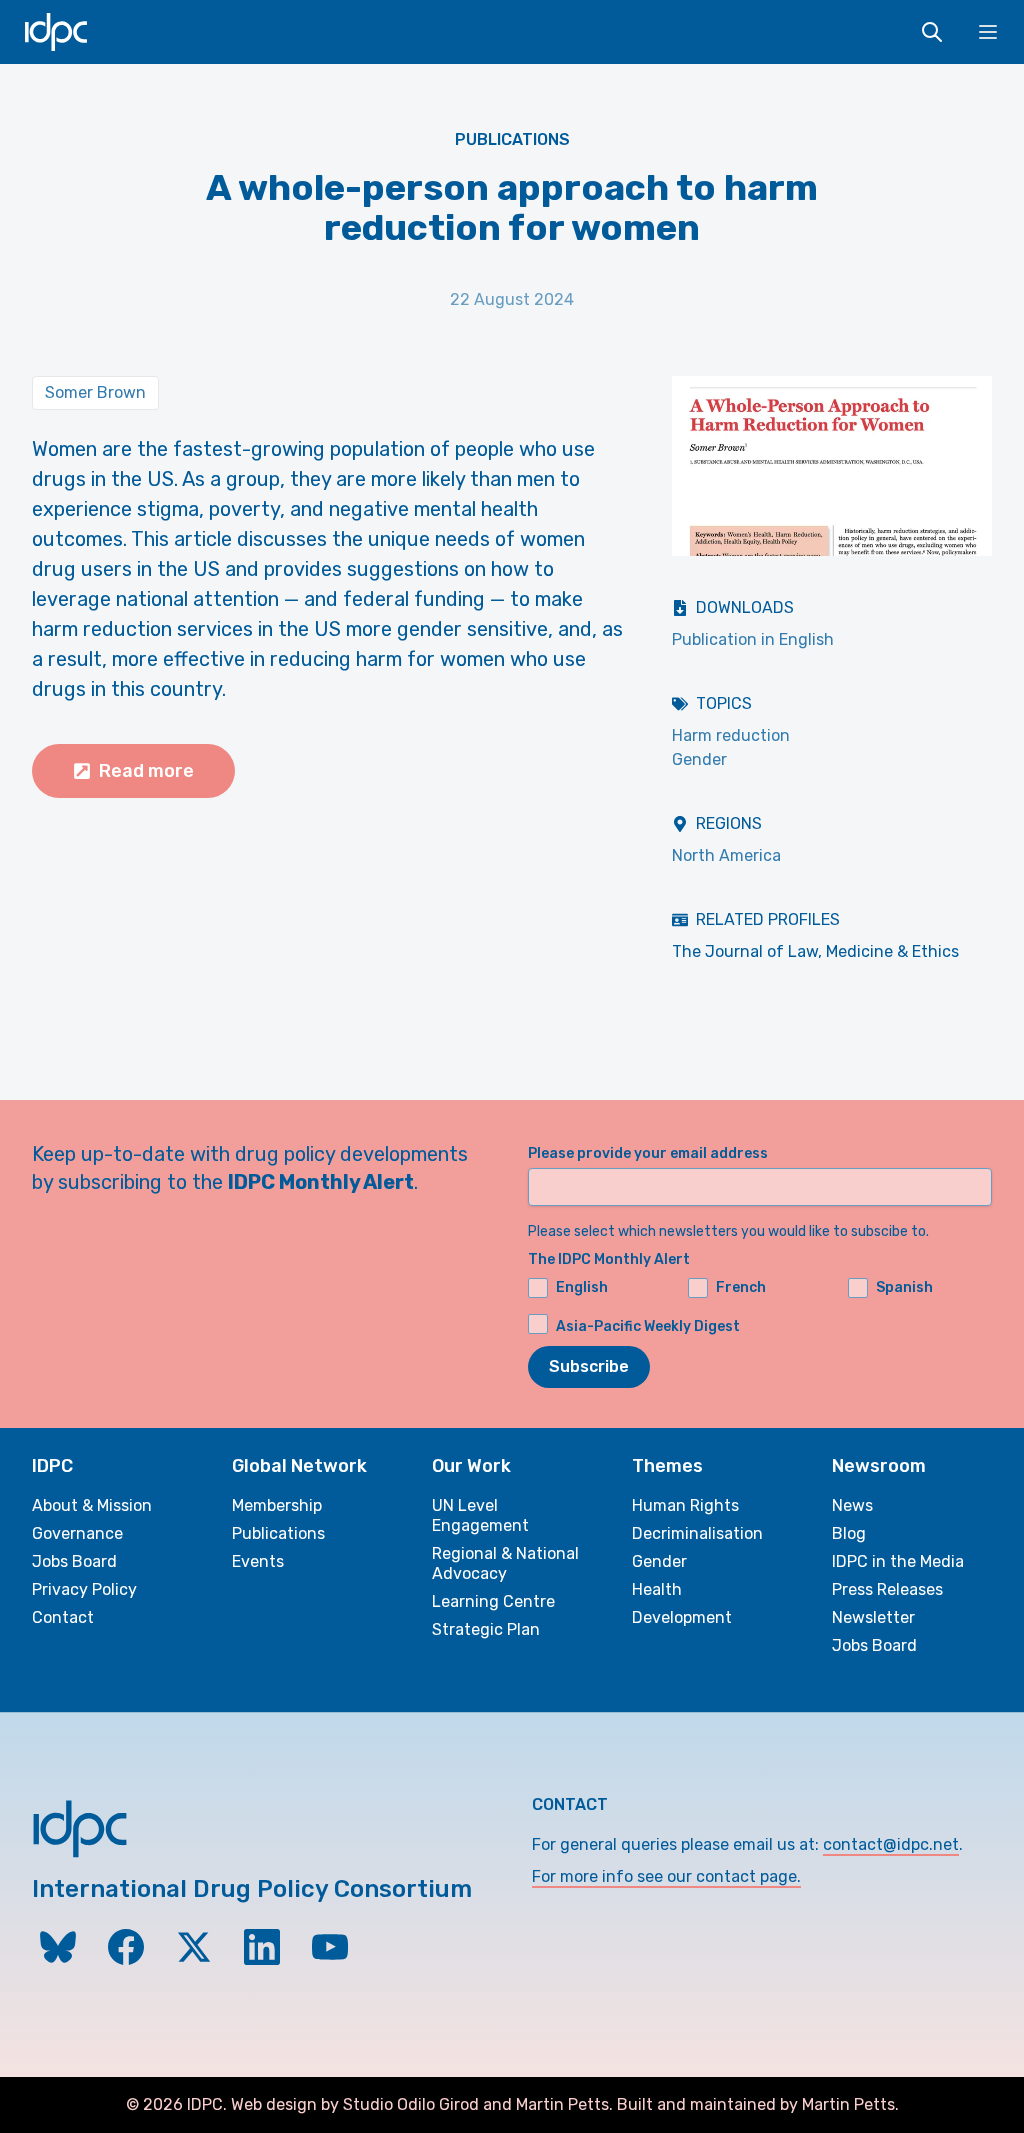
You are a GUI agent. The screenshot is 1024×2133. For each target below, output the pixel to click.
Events (258, 1561)
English (582, 1287)
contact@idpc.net (891, 1844)
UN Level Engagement (480, 1515)
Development (682, 1617)
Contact (63, 1617)
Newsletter (873, 1617)
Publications (512, 139)
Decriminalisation (697, 1533)
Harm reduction (731, 735)
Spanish (904, 1287)
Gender (699, 759)
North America (726, 855)
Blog (849, 1533)
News (852, 1505)
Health (657, 1589)
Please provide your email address (648, 1153)
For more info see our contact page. (666, 1876)
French (741, 1287)
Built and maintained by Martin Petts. (758, 2104)
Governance (77, 1533)
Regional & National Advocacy (505, 1563)
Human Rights (685, 1505)
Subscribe (589, 1366)
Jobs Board (74, 1561)
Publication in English (753, 639)
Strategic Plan (486, 1629)
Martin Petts (562, 2104)
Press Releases (887, 1589)
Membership (277, 1505)
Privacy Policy (84, 1589)
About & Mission (92, 1505)
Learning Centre (493, 1601)
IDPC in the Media (898, 1561)
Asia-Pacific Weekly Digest (648, 1326)
